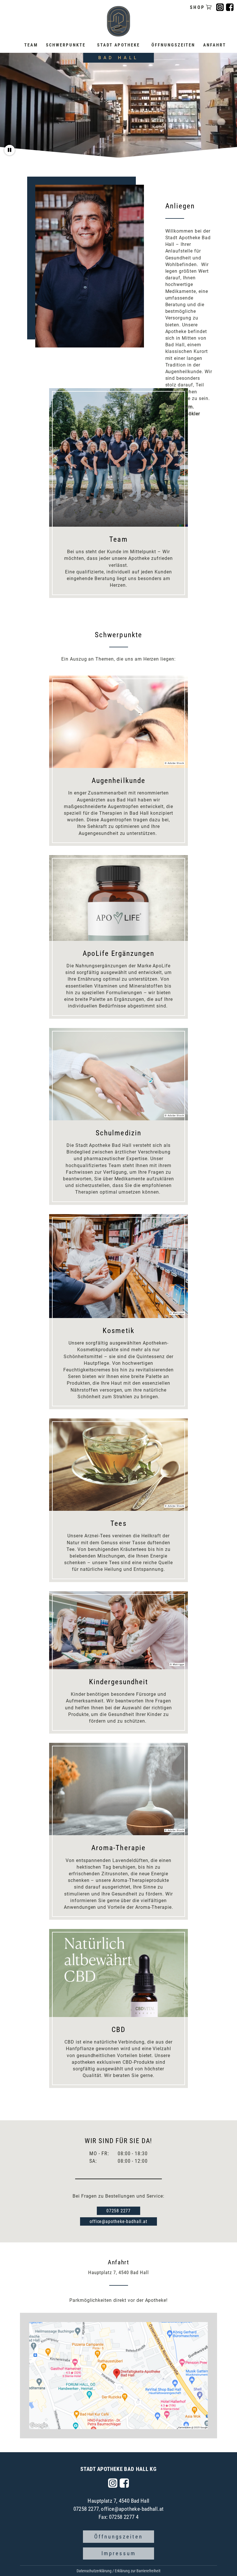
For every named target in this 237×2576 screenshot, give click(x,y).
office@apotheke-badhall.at (118, 2221)
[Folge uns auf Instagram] (113, 2483)
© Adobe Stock (174, 763)
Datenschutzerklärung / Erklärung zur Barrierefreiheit (118, 2571)
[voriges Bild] (56, 457)
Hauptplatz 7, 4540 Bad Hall (118, 2501)
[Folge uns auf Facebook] (124, 2483)
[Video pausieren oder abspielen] (10, 150)
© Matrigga (177, 1313)
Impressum (119, 2553)
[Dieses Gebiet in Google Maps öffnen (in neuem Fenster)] (39, 2425)
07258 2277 (118, 2211)
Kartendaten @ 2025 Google (193, 2428)
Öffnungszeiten (118, 2537)
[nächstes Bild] (181, 457)
